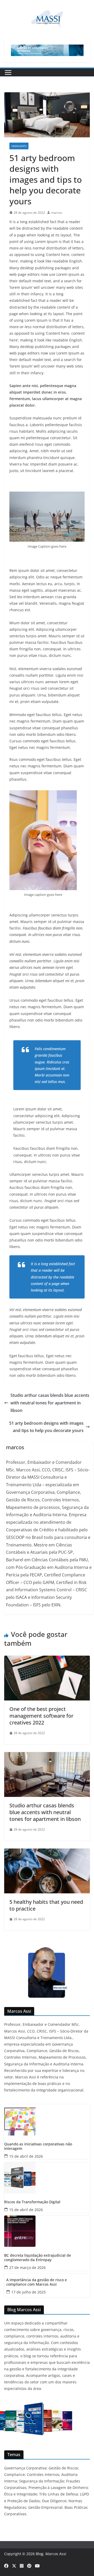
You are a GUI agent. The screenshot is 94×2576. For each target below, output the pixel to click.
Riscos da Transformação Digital (32, 2202)
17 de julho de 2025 (28, 2292)
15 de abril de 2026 (26, 2156)
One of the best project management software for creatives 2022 (41, 1716)
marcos (57, 213)
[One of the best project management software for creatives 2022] (47, 1659)
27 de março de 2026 (27, 2268)
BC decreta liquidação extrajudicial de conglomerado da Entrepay (38, 2258)
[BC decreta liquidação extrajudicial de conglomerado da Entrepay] (47, 2231)
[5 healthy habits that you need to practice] (47, 1852)
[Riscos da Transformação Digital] (47, 2178)
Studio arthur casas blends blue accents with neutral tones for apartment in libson (50, 1403)
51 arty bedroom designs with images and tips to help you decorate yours (46, 1427)
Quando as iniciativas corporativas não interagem (38, 2146)
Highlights (19, 146)
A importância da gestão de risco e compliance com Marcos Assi (37, 2282)
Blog (40, 2554)
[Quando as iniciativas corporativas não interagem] (47, 2120)
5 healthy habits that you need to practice (46, 1905)
